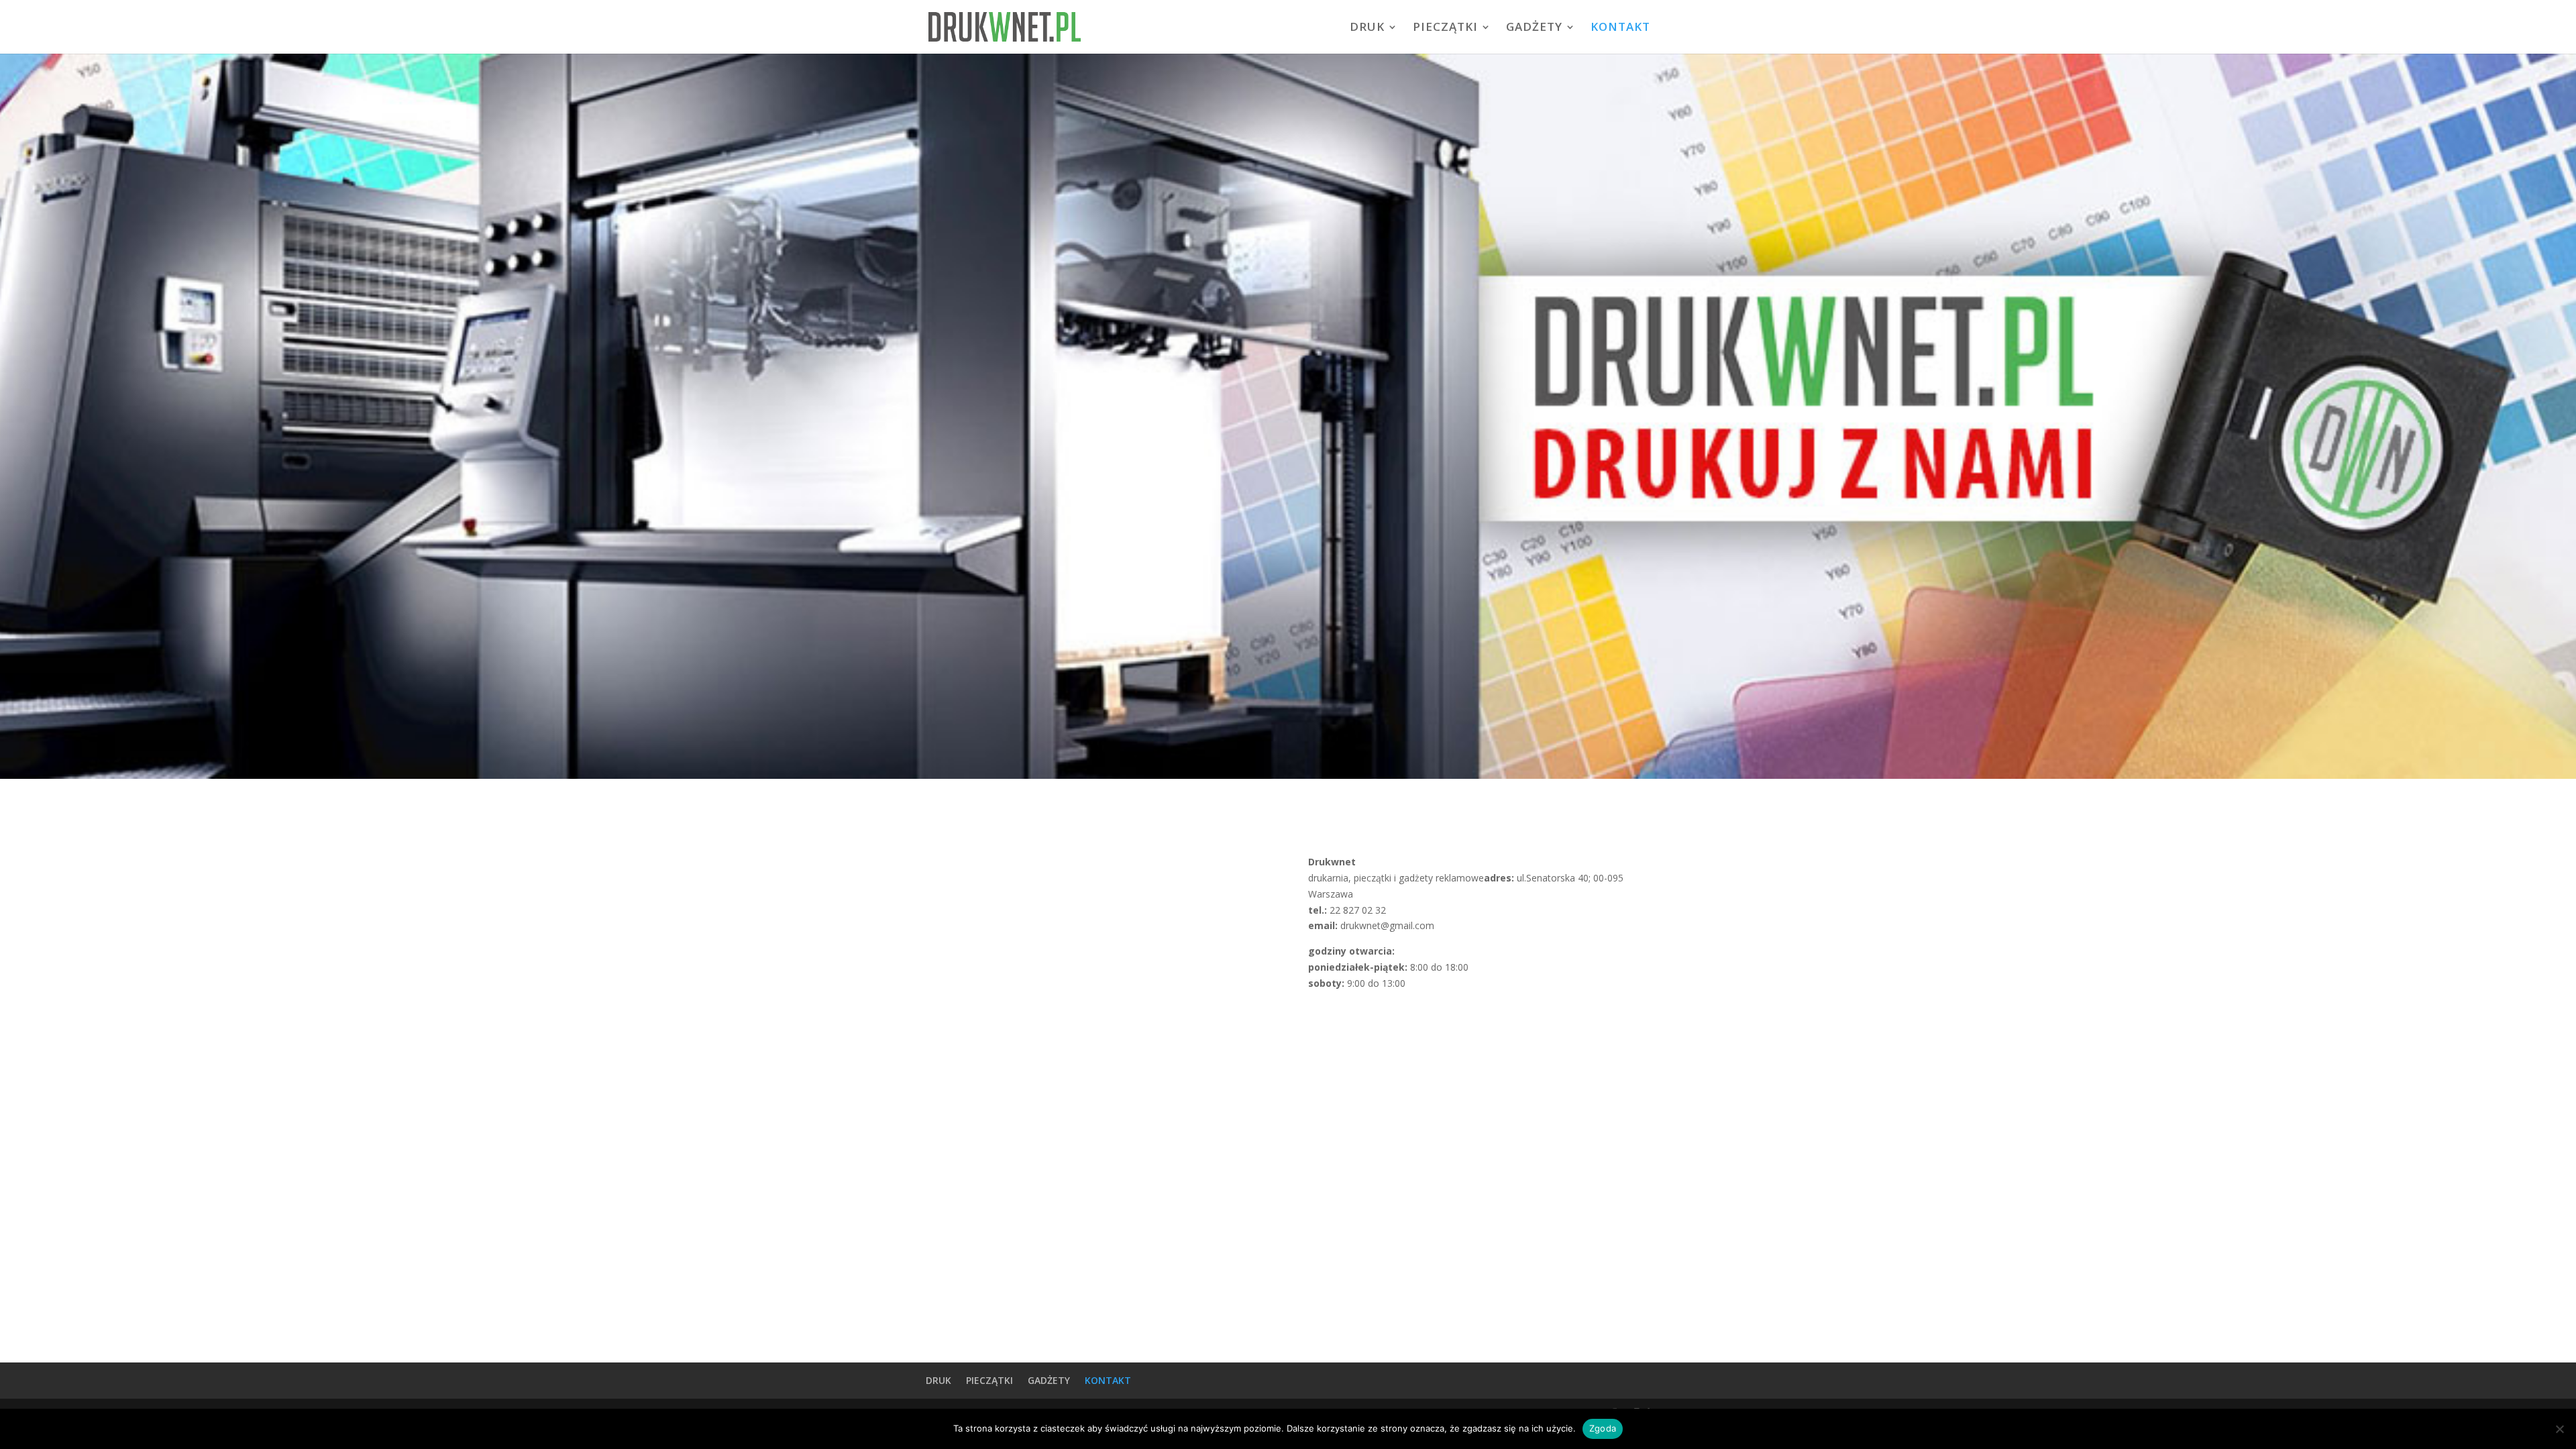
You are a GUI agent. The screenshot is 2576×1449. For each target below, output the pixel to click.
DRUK (1367, 28)
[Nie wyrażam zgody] (2559, 1429)
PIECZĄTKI (1445, 28)
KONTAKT (1620, 28)
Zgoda (1603, 1428)
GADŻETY (1534, 28)
